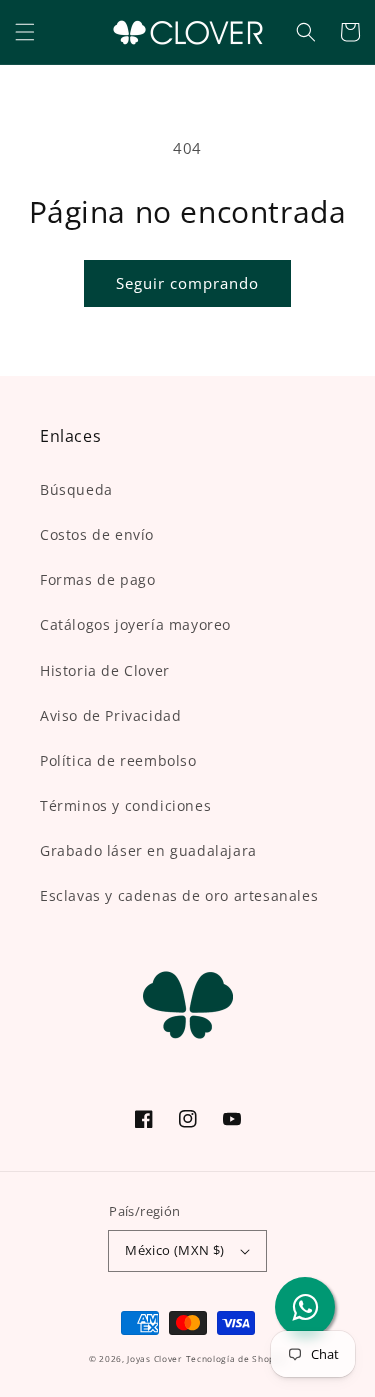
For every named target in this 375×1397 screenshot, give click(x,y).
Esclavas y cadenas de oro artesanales (179, 895)
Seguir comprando (187, 283)
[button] (25, 32)
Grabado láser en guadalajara (148, 850)
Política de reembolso (118, 760)
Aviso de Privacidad (110, 715)
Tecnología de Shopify (236, 1358)
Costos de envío (97, 534)
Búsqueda (76, 489)
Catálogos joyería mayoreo (135, 624)
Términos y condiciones (125, 805)
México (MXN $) (175, 1250)
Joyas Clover (154, 1358)
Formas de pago (97, 579)
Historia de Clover (105, 670)
